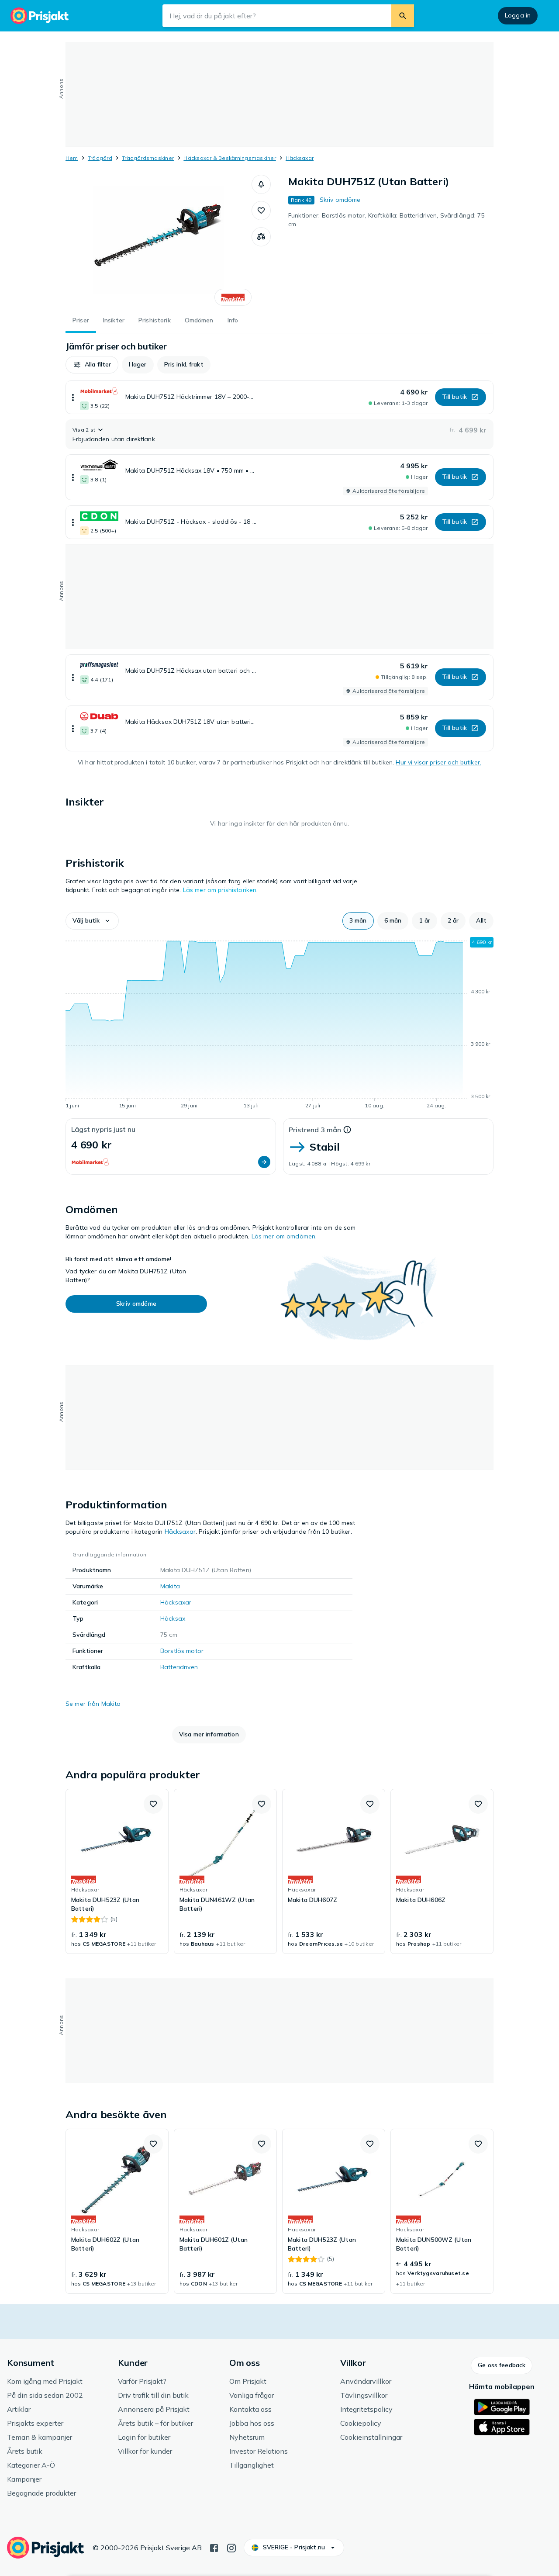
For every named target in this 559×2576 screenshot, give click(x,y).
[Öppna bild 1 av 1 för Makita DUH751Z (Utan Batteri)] (159, 240)
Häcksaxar (300, 158)
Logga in (518, 15)
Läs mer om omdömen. (284, 1236)
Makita (170, 1586)
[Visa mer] (73, 397)
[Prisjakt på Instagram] (231, 2547)
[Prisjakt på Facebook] (214, 2547)
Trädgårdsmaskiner (148, 158)
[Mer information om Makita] (233, 297)
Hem (72, 158)
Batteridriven (179, 1667)
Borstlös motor (182, 1651)
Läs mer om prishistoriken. (221, 890)
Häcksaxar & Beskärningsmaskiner (229, 158)
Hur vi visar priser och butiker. (438, 762)
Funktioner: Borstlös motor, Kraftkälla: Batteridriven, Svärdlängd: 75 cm (386, 220)
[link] (117, 1871)
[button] (261, 184)
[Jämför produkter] (261, 237)
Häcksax (173, 1618)
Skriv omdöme (340, 200)
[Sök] (403, 16)
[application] (279, 1024)
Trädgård (100, 158)
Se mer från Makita (93, 1704)
